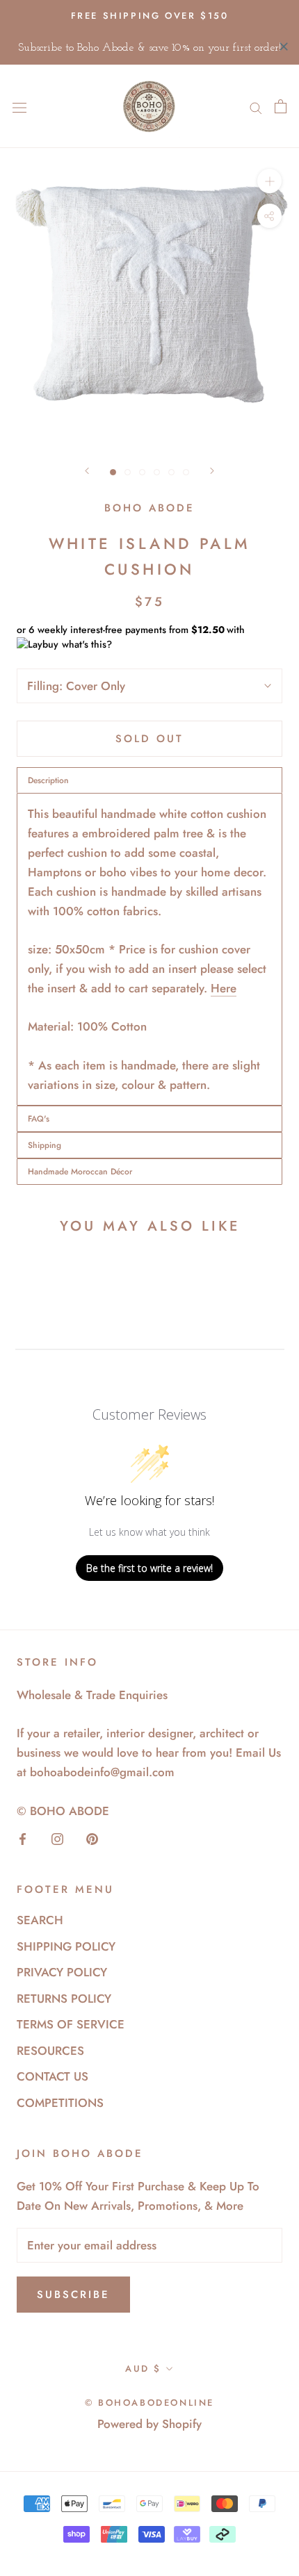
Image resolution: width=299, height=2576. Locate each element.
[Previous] (87, 471)
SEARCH (40, 1920)
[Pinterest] (92, 1838)
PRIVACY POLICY (62, 1972)
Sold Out (149, 739)
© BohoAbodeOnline (149, 2403)
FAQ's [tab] (39, 1119)
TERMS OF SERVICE (71, 2024)
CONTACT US (52, 2076)
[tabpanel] (149, 949)
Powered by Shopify (149, 2424)
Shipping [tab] (45, 1145)
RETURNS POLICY (64, 1999)
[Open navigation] (19, 107)
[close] (284, 47)
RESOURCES (50, 2051)
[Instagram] (57, 1838)
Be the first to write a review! (149, 1568)
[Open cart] (281, 106)
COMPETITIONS (60, 2103)
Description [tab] (48, 780)
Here (224, 988)
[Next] (212, 471)
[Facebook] (23, 1838)
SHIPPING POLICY (66, 1946)
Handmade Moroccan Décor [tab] (80, 1172)
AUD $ (143, 2369)
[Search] (256, 107)
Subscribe (73, 2295)
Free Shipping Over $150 (150, 16)
